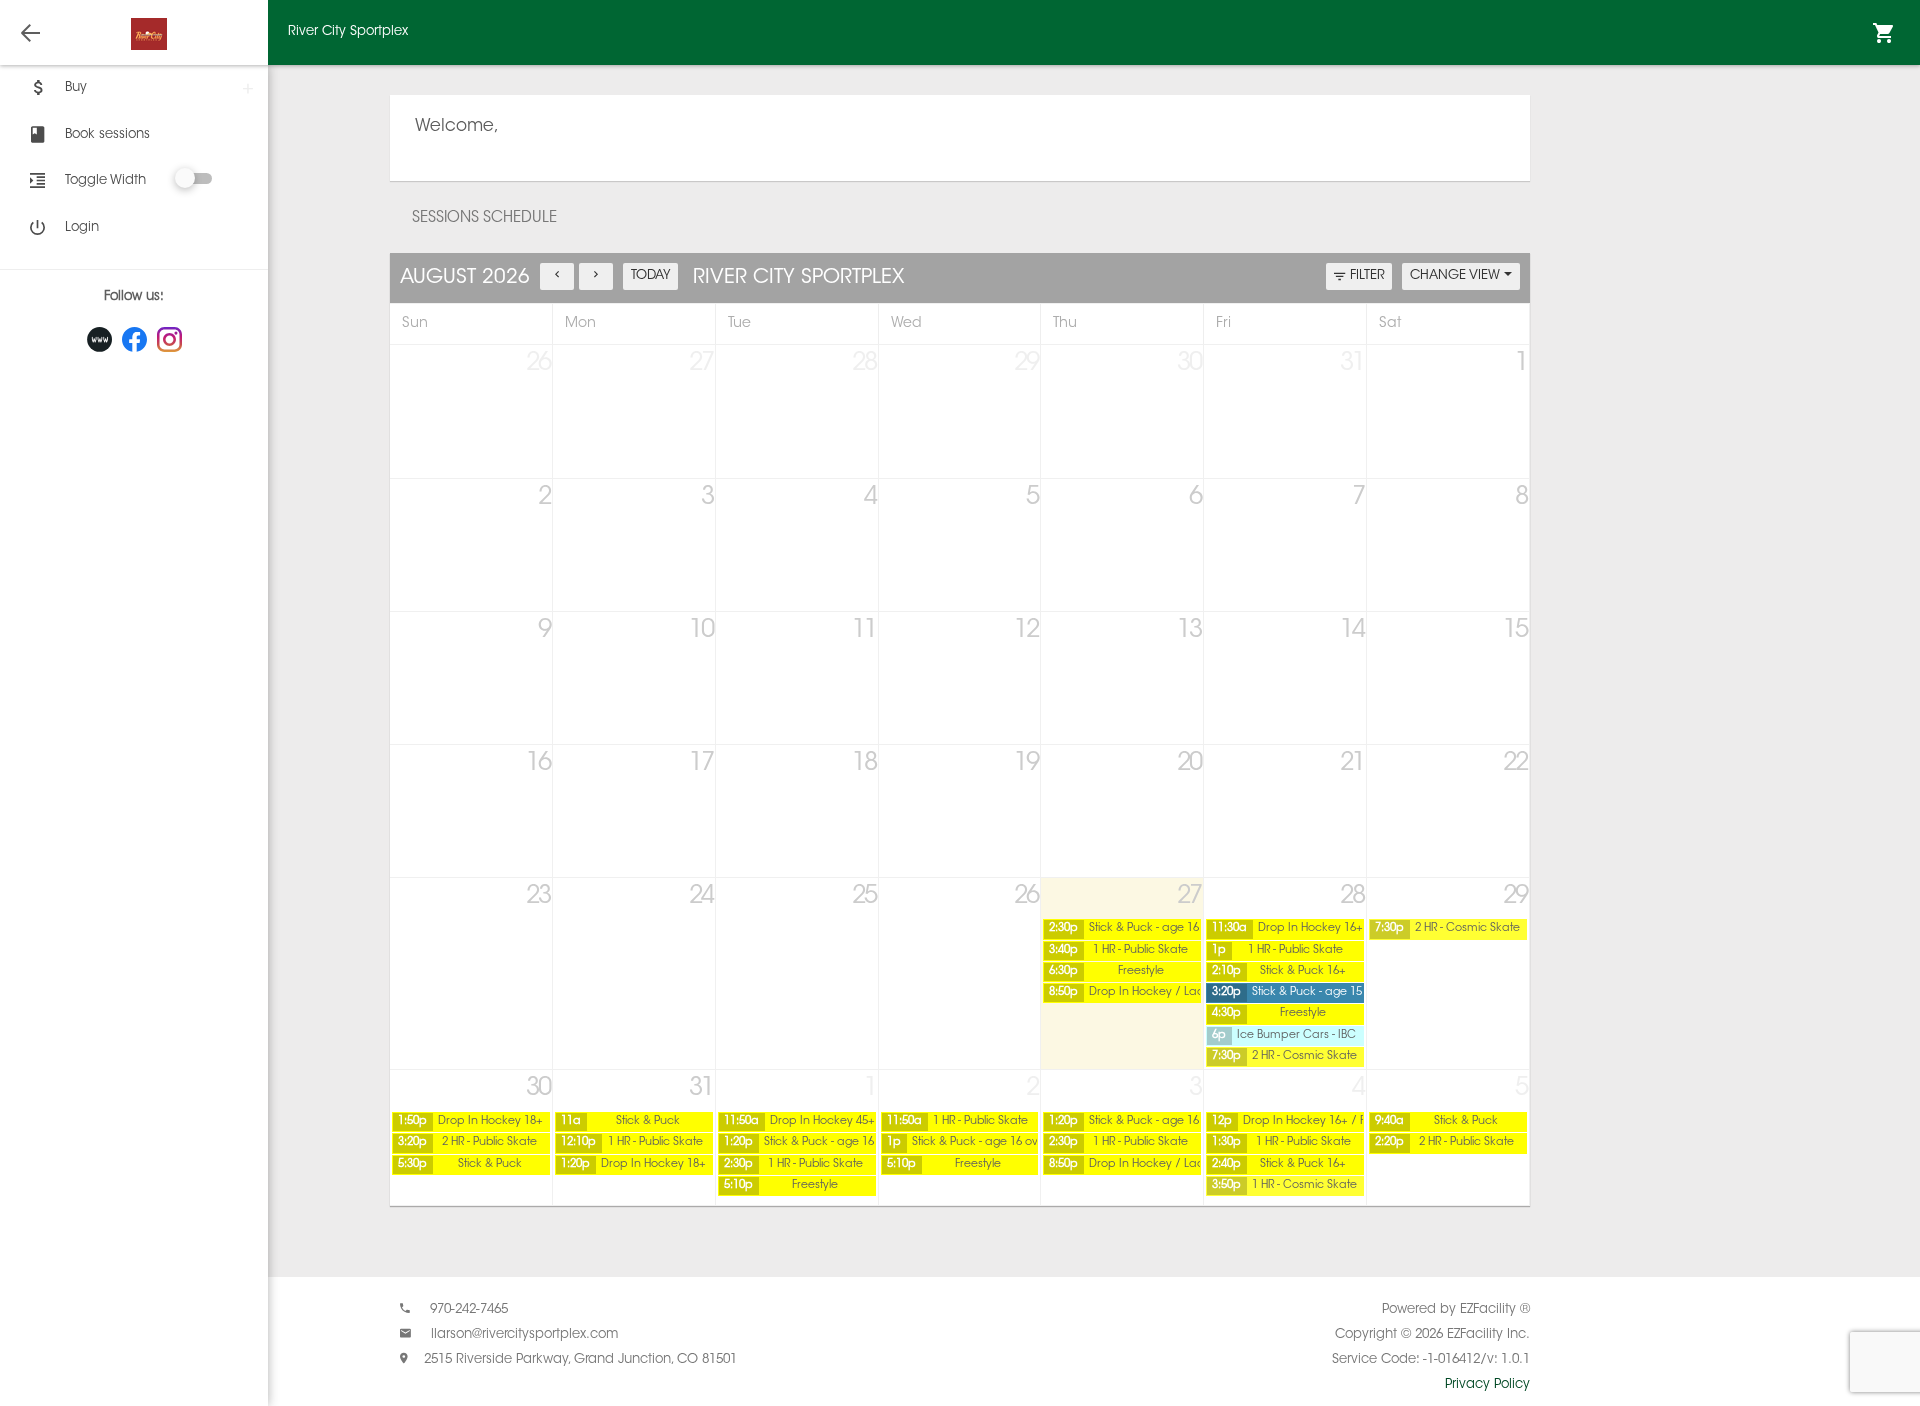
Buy (76, 87)
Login (82, 227)
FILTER (1367, 275)
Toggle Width (105, 180)
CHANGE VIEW (1457, 275)
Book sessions (107, 134)
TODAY (651, 275)
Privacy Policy (1487, 1384)
